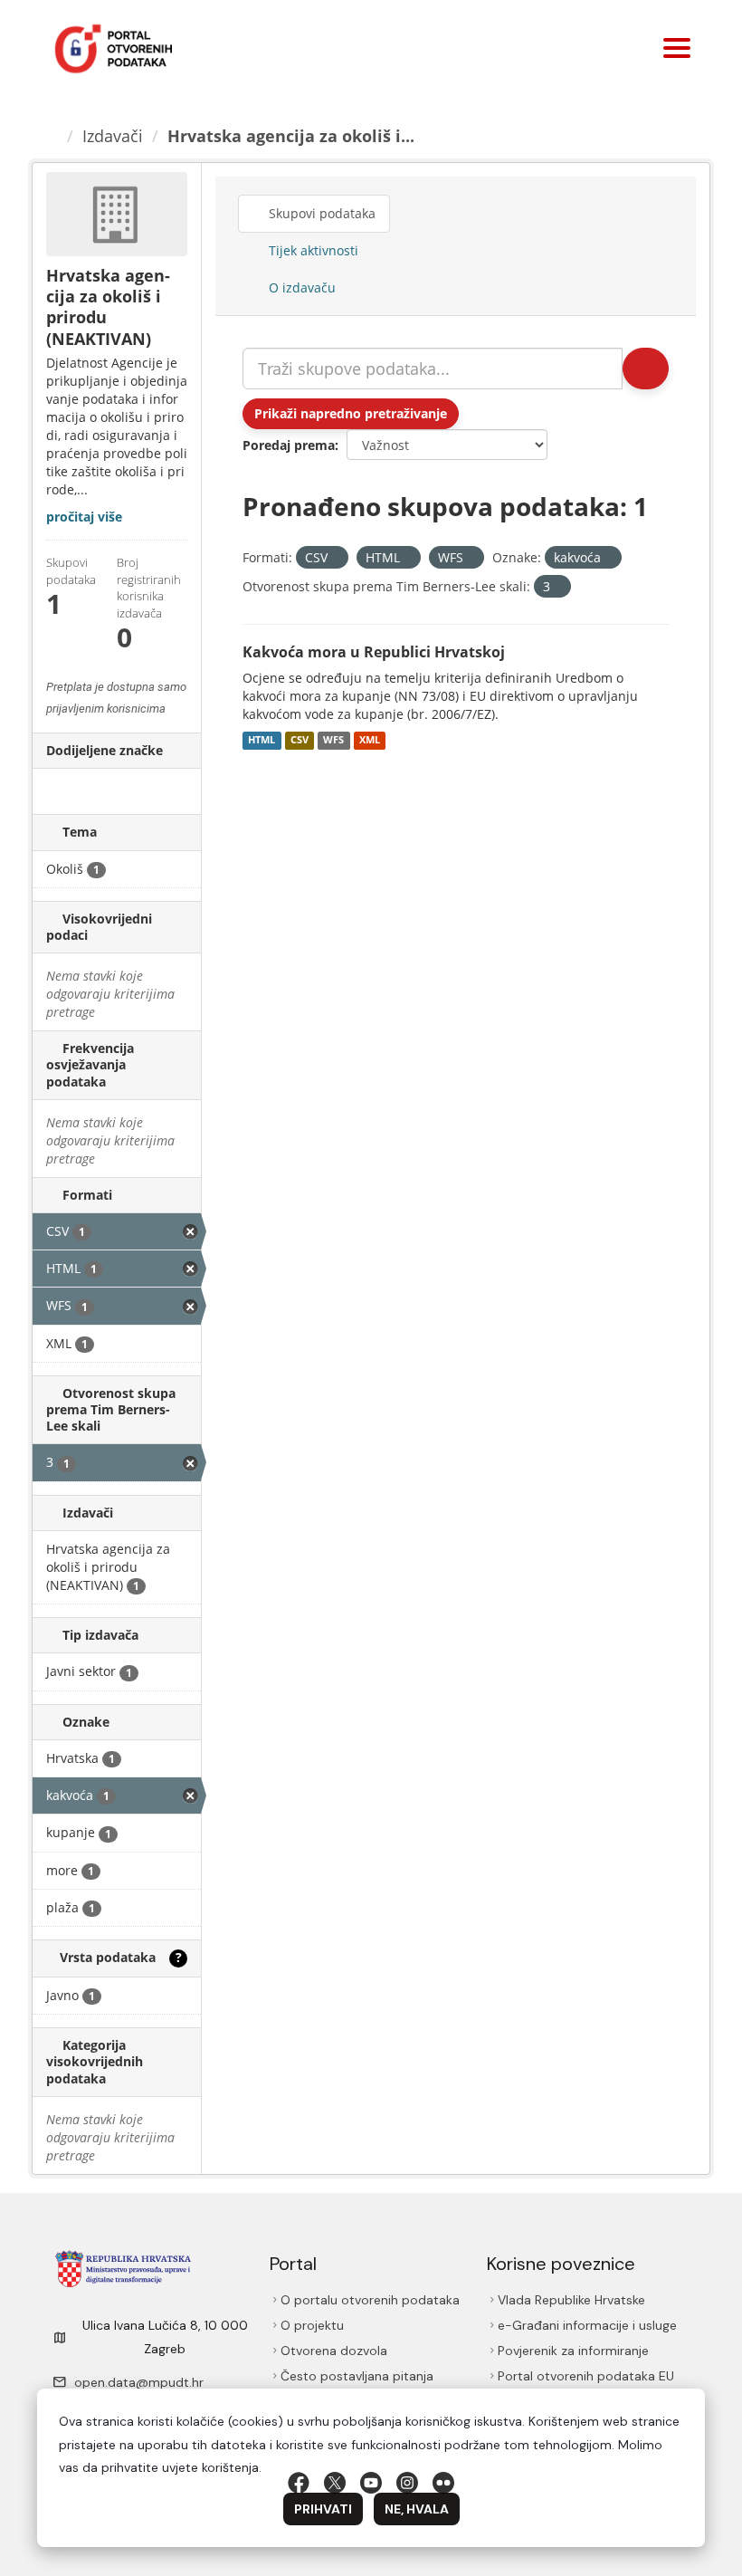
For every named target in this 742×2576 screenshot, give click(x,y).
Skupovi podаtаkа (323, 213)
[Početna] (53, 136)
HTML (262, 741)
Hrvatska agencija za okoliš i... (294, 136)
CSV (300, 741)
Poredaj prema (289, 445)
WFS (333, 741)
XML (370, 741)
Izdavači (115, 136)
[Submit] (644, 369)
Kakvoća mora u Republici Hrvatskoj (374, 652)
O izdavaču (301, 287)
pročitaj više (84, 517)
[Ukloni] (335, 558)
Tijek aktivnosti (313, 250)
